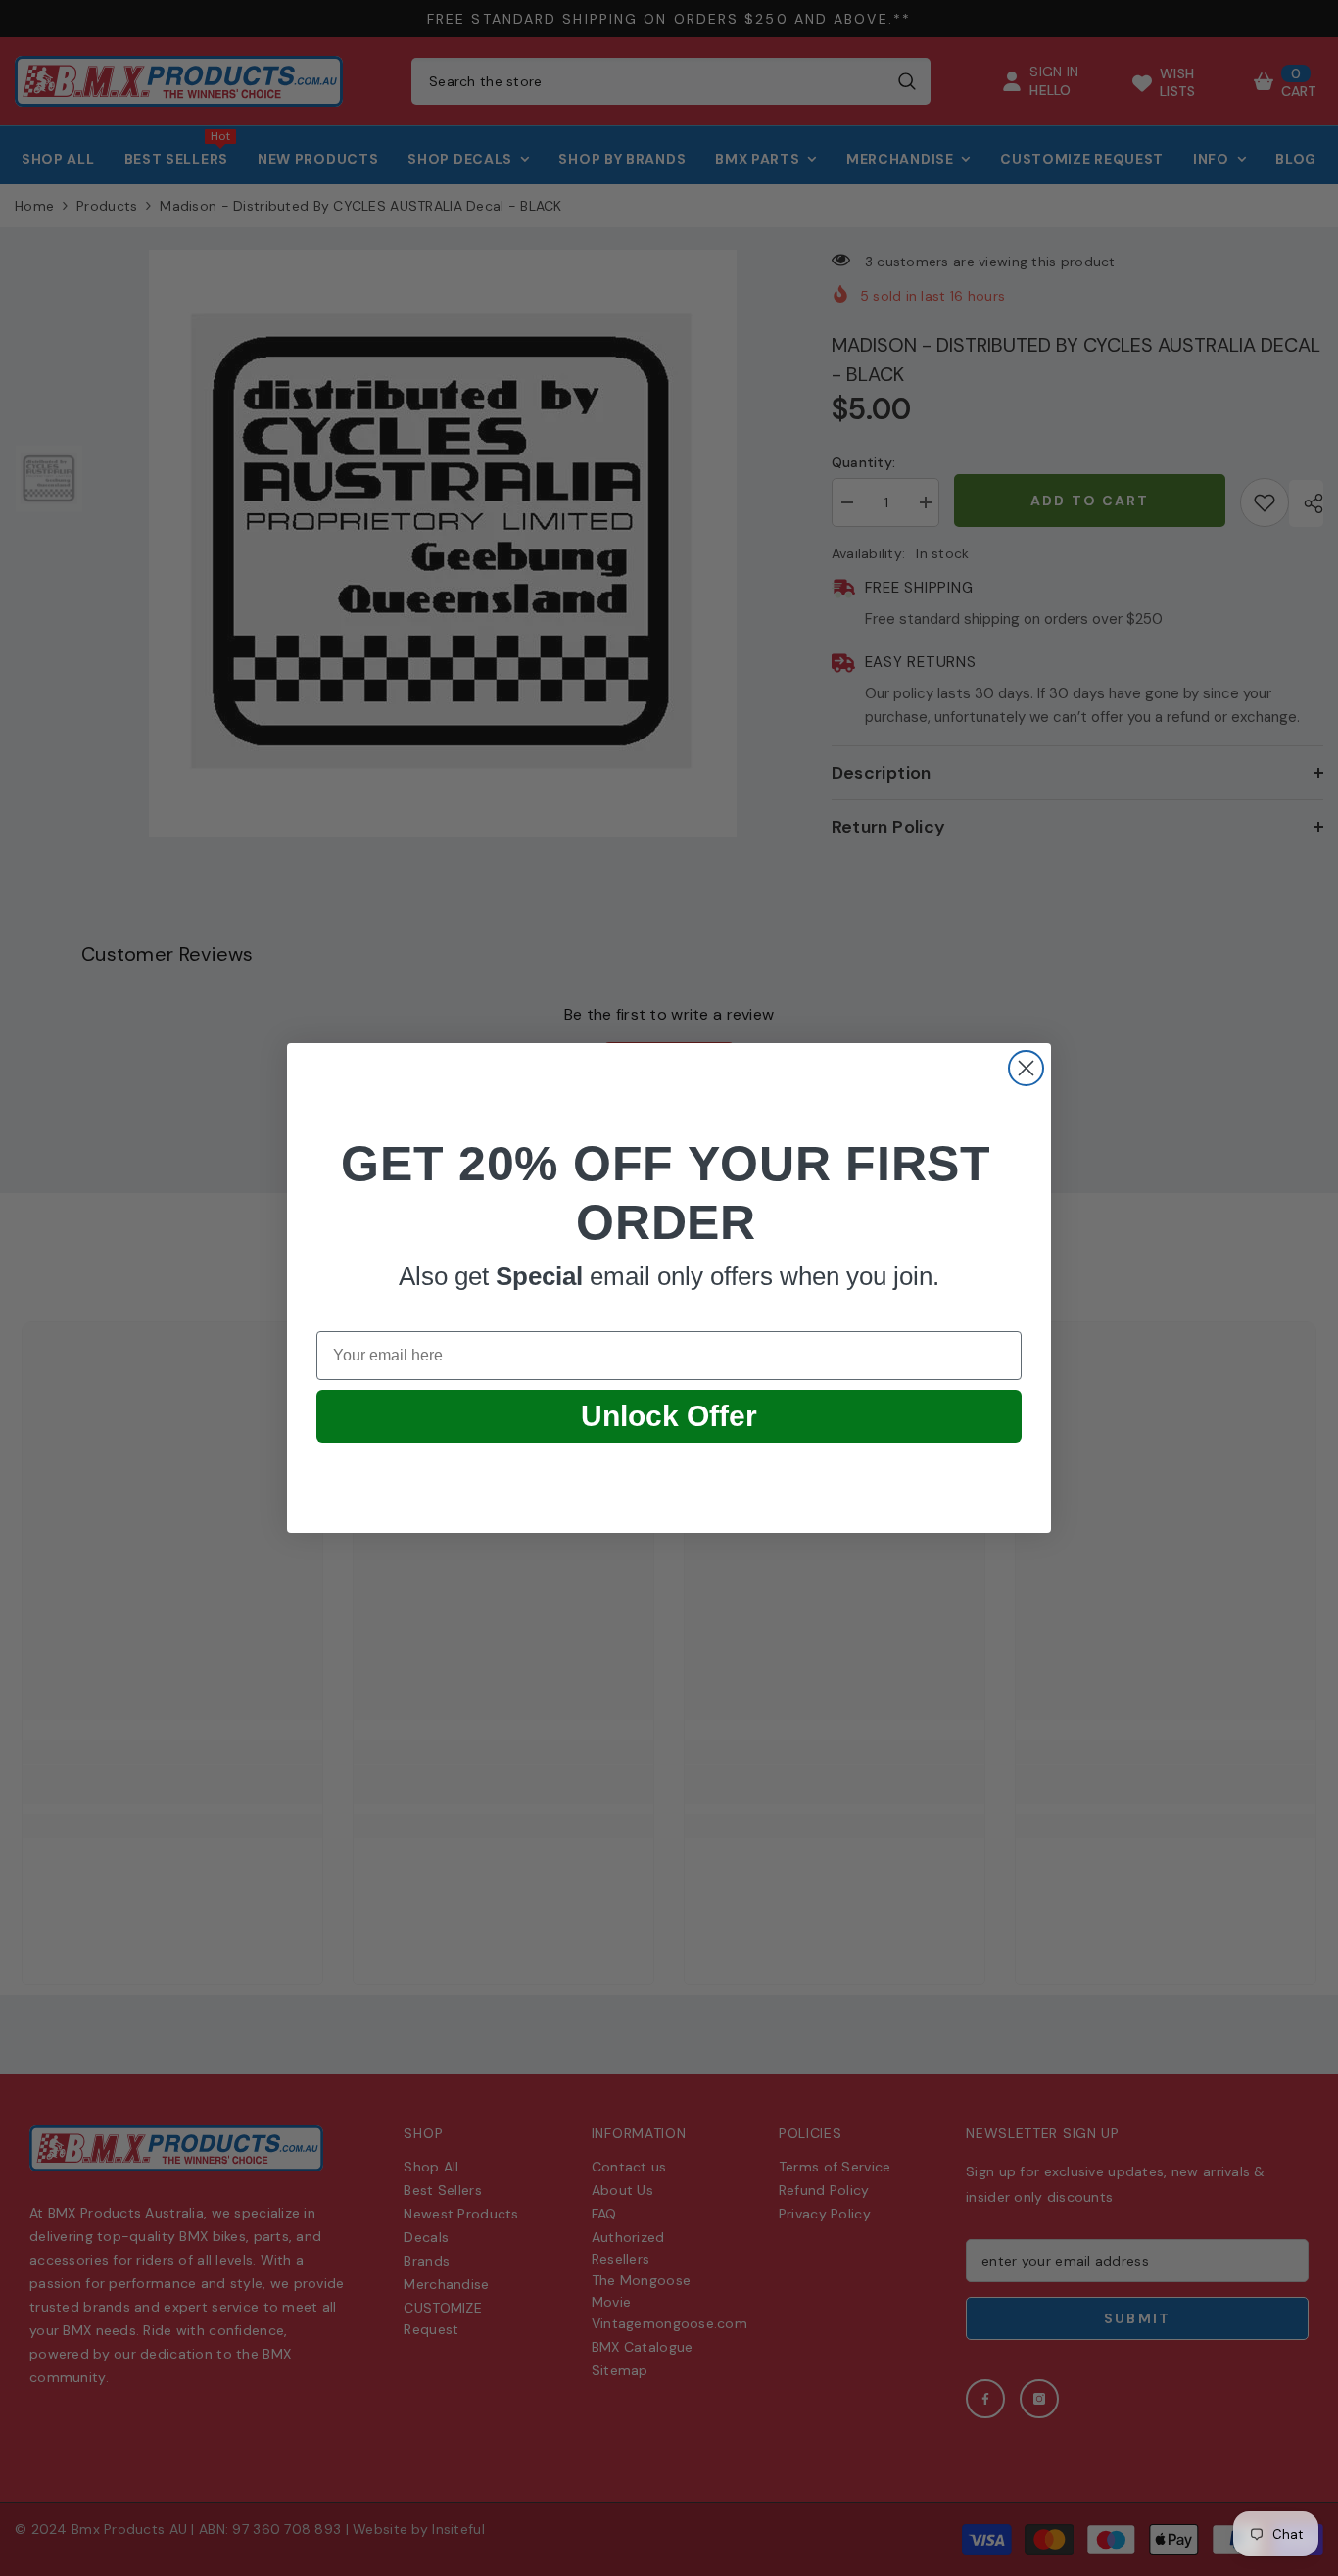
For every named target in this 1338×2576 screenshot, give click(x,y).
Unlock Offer (669, 1416)
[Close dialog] (1026, 1068)
